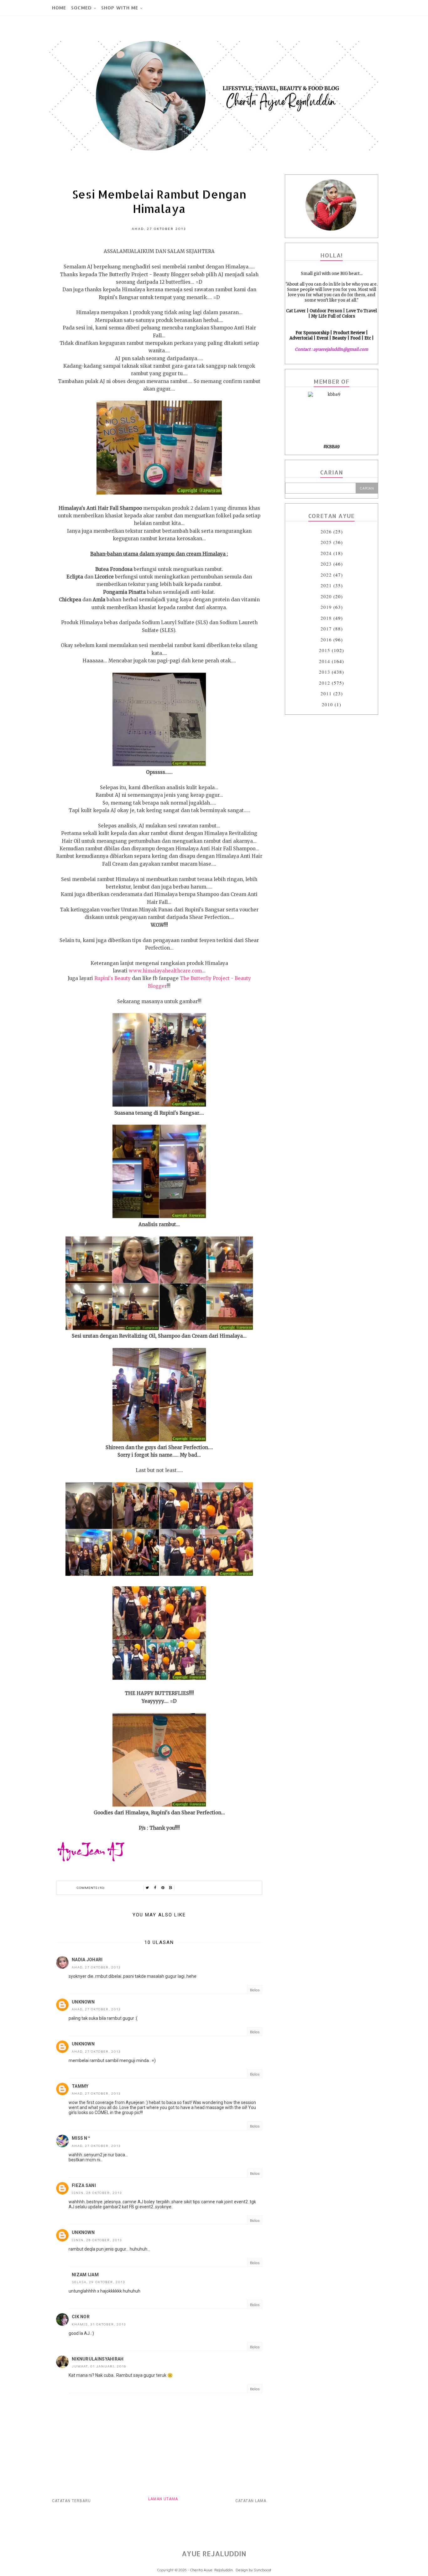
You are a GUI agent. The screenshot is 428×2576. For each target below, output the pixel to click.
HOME (59, 8)
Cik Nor (81, 2317)
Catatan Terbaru (71, 2501)
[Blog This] (171, 1888)
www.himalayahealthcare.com (165, 971)
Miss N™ (81, 2138)
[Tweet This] (147, 1888)
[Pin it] (163, 1888)
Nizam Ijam (85, 2275)
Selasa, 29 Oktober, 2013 (99, 2282)
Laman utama (163, 2499)
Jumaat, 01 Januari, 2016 (99, 2366)
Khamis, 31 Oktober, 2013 (99, 2324)
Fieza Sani (84, 2185)
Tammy (80, 2086)
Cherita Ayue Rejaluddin (211, 2570)
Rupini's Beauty (112, 978)
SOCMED (81, 8)
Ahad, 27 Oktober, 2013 (96, 1967)
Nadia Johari (87, 1960)
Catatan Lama (251, 2501)
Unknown (83, 2002)
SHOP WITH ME (120, 8)
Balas (255, 1990)
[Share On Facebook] (155, 1888)
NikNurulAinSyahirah (98, 2359)
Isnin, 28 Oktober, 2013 (97, 2192)
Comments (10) (91, 1887)
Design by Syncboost (253, 2570)
